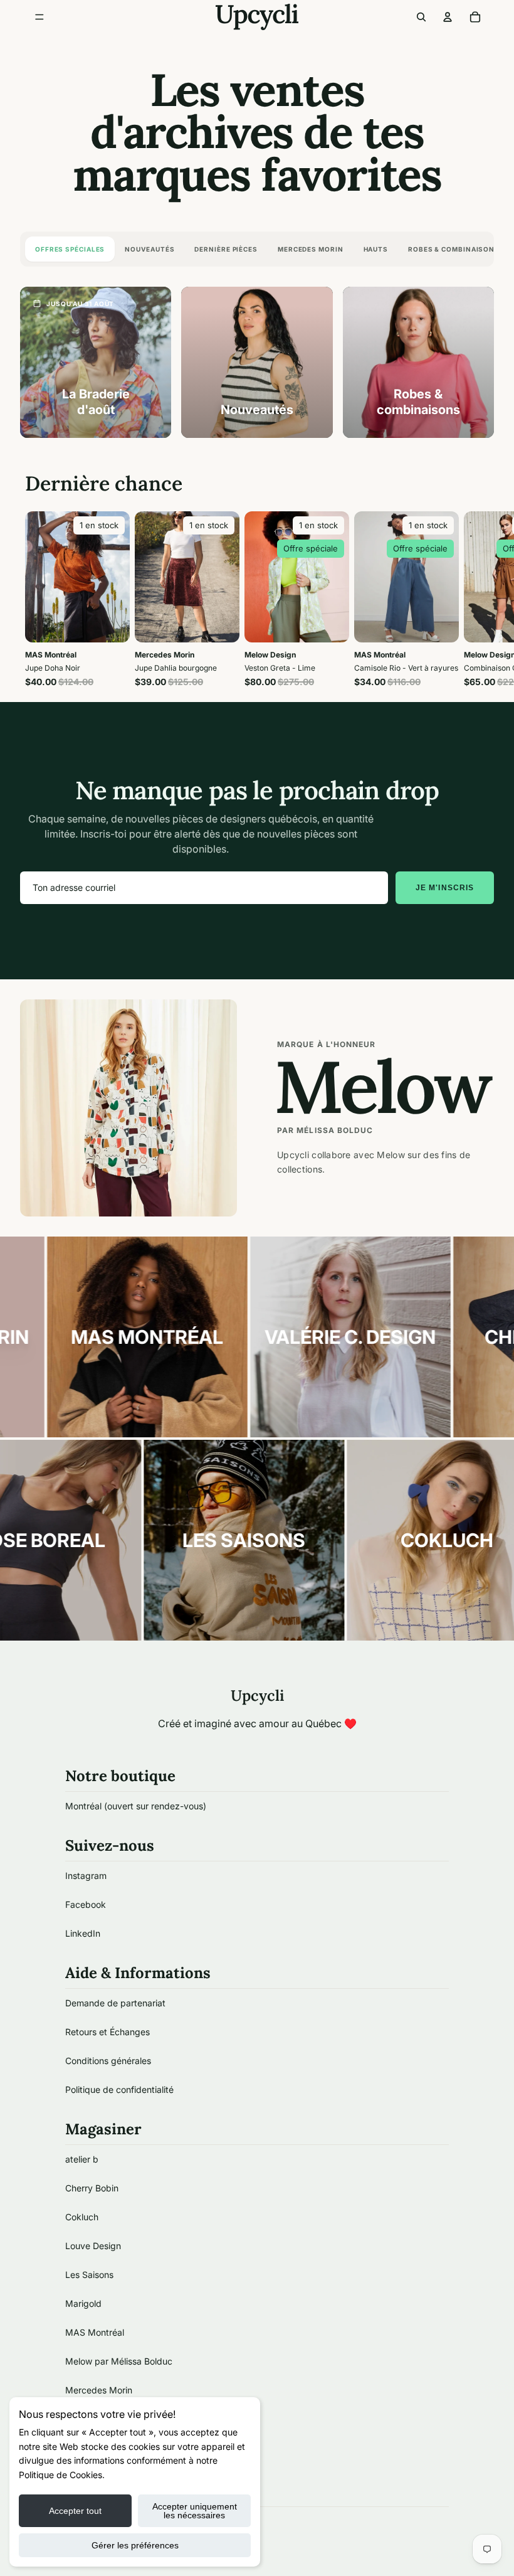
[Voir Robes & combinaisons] (418, 362)
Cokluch (82, 2217)
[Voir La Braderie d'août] (96, 362)
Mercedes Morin (311, 249)
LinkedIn (83, 1933)
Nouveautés (149, 249)
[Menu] (39, 17)
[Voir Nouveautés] (257, 362)
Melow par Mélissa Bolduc (119, 2361)
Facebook (86, 1904)
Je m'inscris (445, 888)
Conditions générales (108, 2061)
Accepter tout (75, 2511)
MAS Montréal (95, 2332)
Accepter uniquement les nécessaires (195, 2511)
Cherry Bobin (92, 2188)
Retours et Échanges (108, 2032)
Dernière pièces (226, 249)
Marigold (83, 2303)
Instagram (86, 1876)
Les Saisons (89, 2275)
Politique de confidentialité (119, 2089)
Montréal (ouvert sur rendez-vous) (136, 1806)
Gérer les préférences (135, 2545)
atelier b (82, 2159)
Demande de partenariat (115, 2003)
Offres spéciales (70, 249)
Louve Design (93, 2246)
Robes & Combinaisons (454, 249)
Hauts (376, 249)
